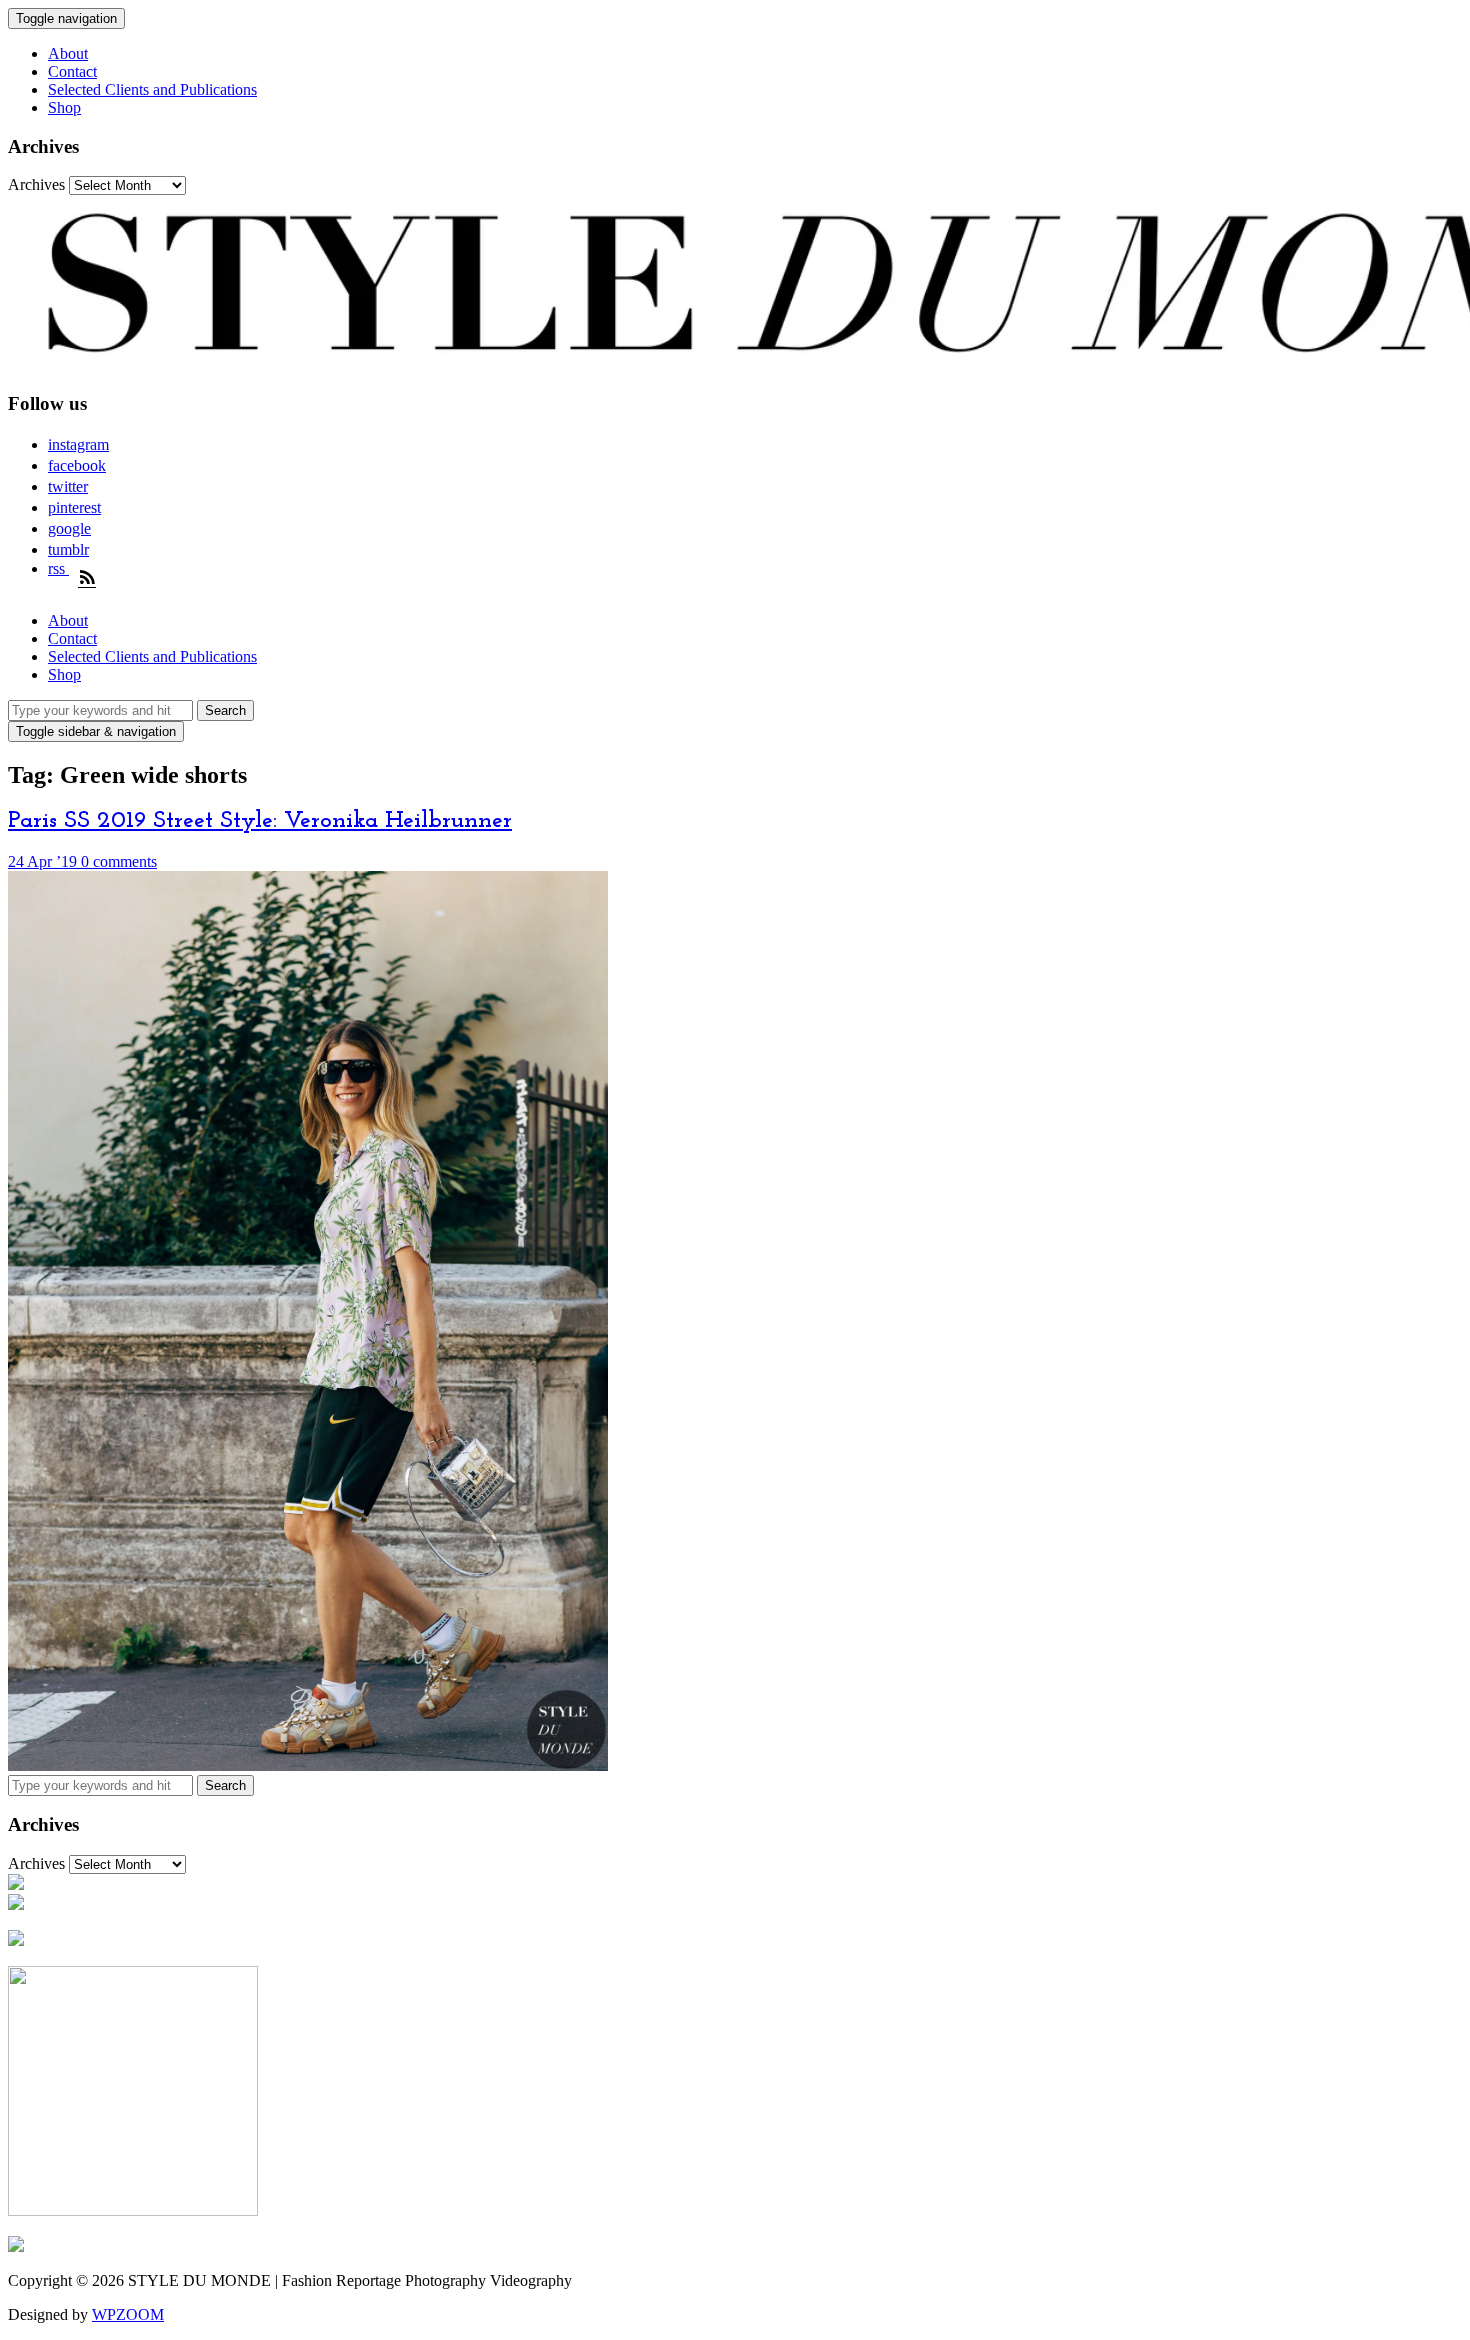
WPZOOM (128, 2314)
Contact (72, 71)
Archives (36, 184)
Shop (64, 107)
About (68, 53)
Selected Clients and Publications (152, 89)
